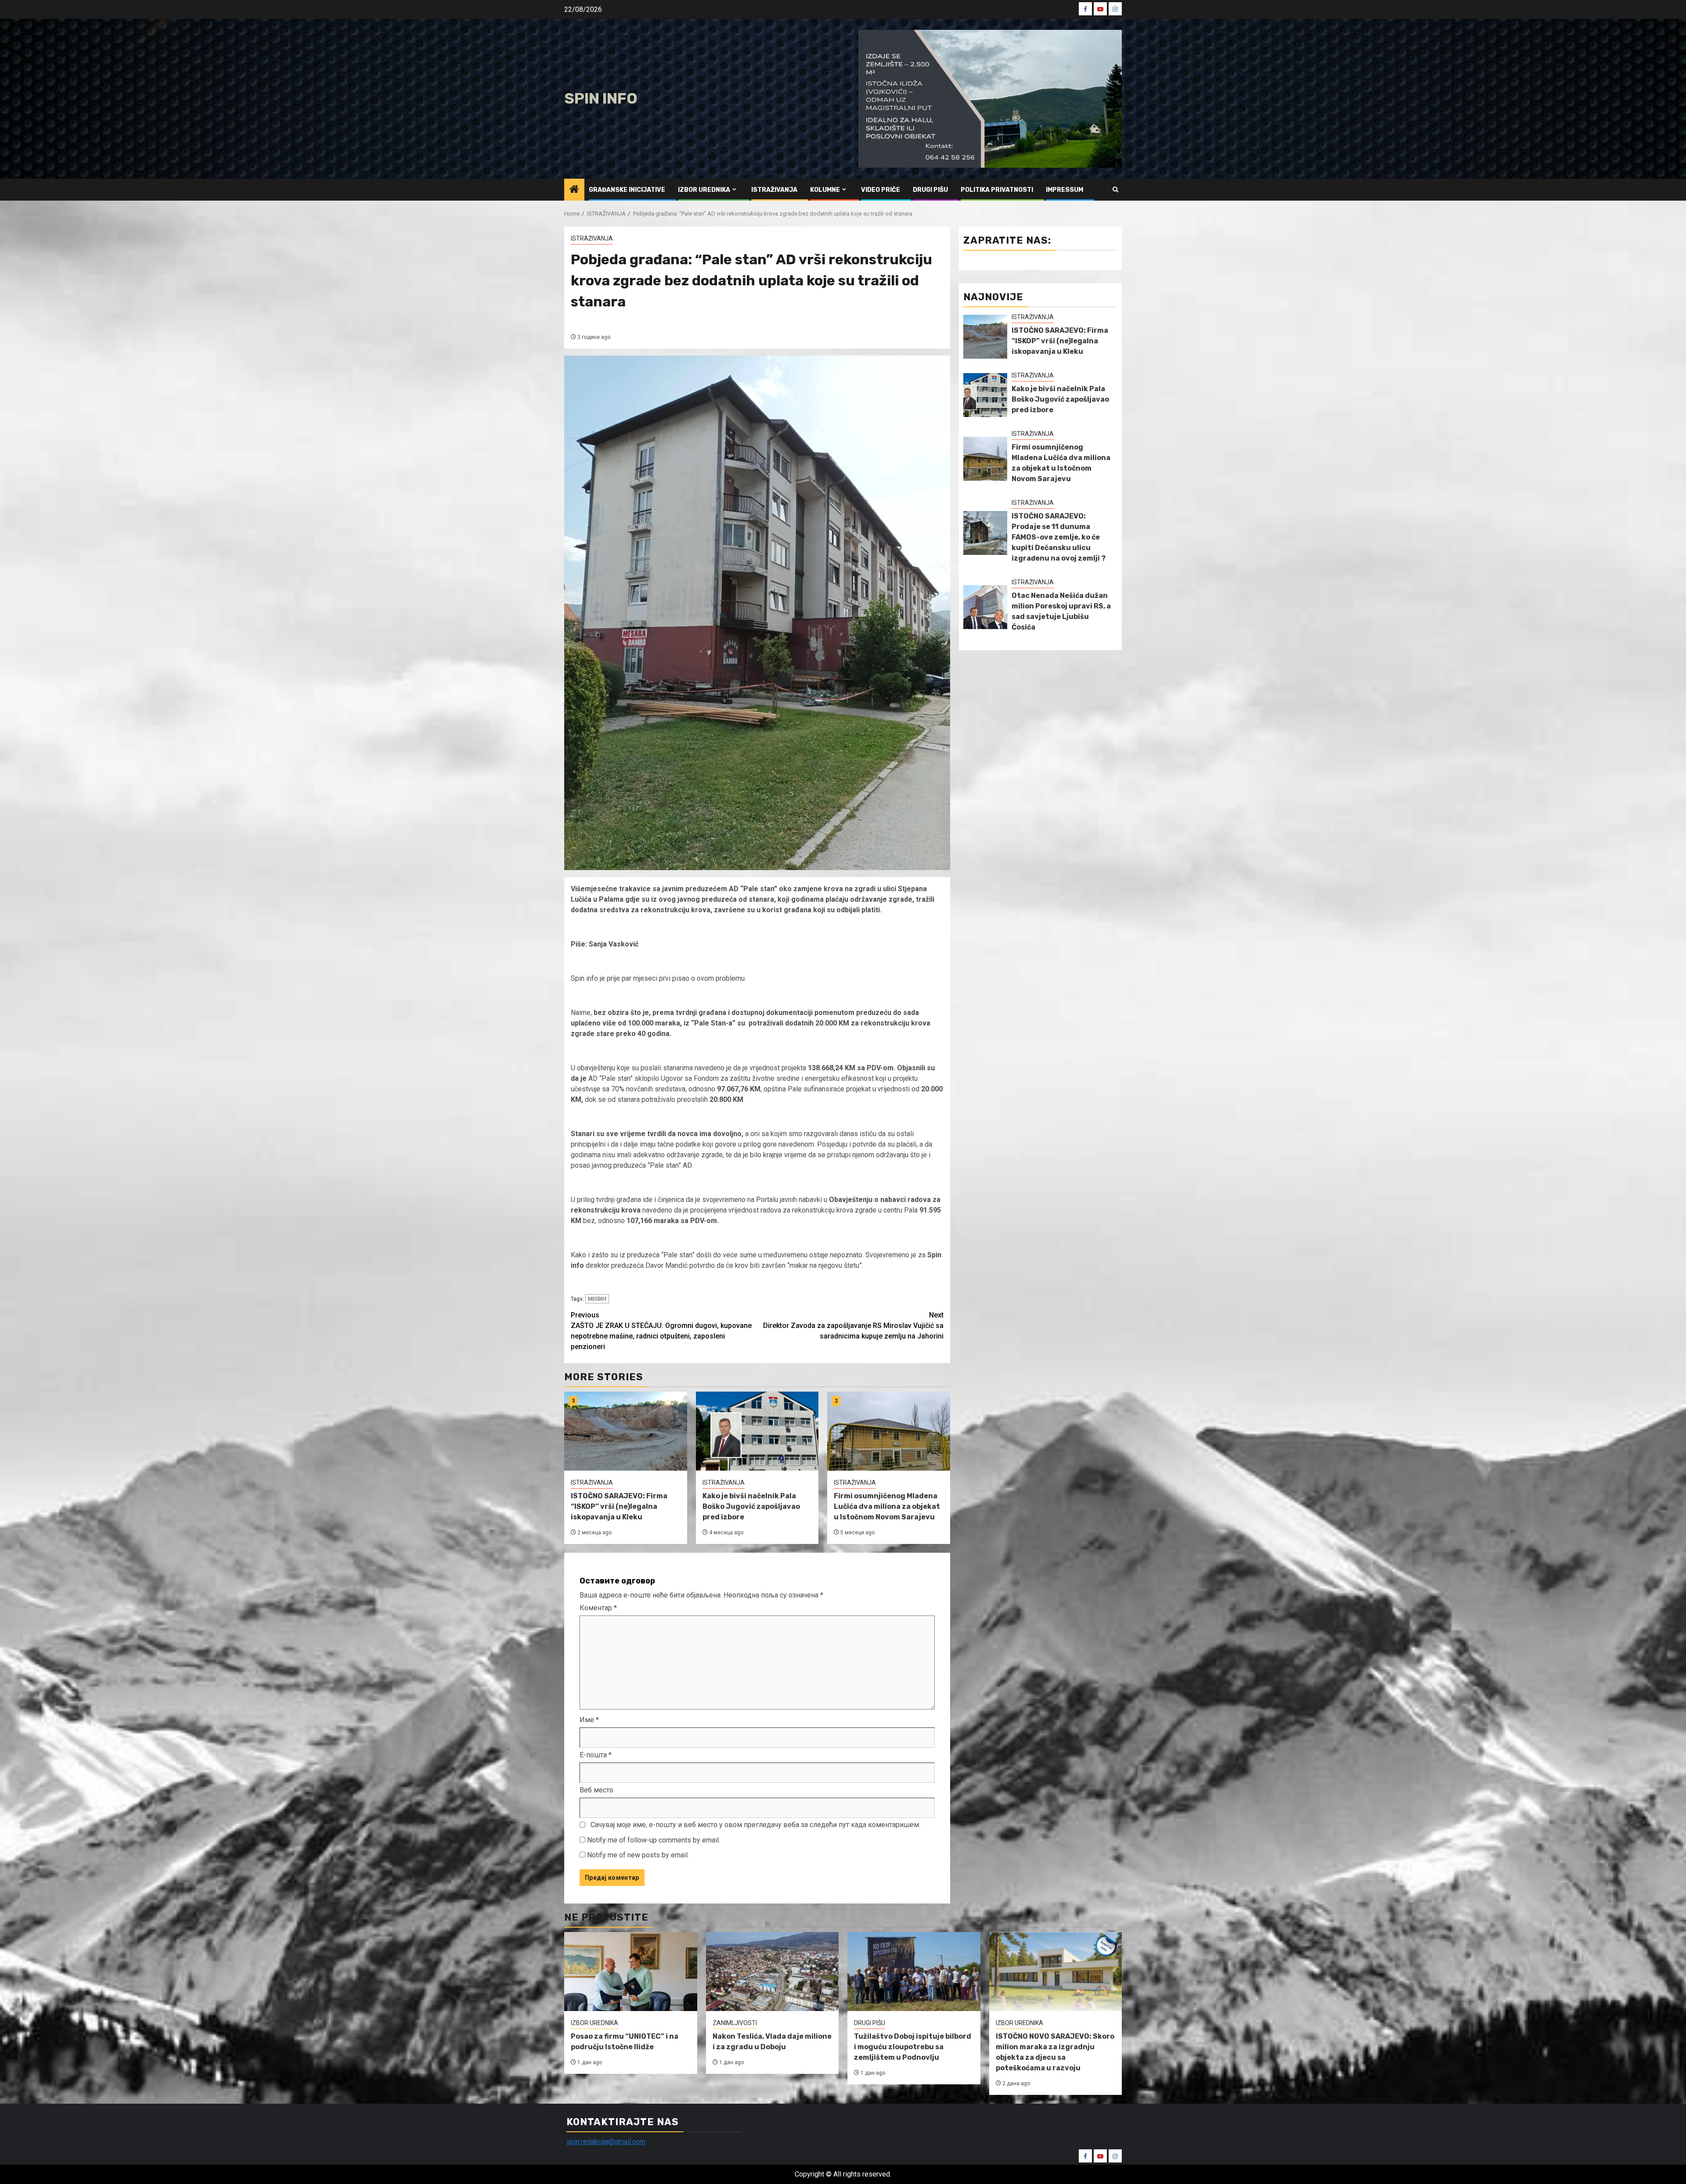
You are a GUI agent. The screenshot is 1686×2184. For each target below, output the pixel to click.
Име (589, 1720)
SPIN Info (601, 99)
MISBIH (597, 1299)
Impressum (1065, 190)
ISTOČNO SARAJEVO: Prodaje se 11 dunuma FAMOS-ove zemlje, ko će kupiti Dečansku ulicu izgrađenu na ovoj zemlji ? (1059, 537)
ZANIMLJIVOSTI (735, 2023)
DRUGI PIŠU (930, 190)
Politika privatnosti (997, 190)
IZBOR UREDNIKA (704, 190)
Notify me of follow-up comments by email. (654, 1840)
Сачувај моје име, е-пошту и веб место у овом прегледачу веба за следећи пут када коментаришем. (755, 1825)
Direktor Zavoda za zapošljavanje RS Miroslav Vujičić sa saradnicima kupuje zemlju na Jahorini (853, 1326)
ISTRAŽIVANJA (774, 190)
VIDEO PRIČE (881, 190)
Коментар (598, 1608)
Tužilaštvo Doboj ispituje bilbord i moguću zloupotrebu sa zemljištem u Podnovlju (913, 2047)
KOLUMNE (825, 190)
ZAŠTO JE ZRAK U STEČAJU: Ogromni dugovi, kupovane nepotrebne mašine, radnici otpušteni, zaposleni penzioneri (661, 1331)
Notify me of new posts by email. (638, 1855)
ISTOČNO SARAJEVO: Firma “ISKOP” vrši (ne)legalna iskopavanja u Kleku (619, 1506)
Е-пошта (596, 1755)
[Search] (1115, 189)
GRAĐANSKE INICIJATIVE (627, 190)
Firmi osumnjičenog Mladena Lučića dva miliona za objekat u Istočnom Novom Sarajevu (887, 1506)
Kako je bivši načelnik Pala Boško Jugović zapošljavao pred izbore (751, 1506)
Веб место (596, 1790)
